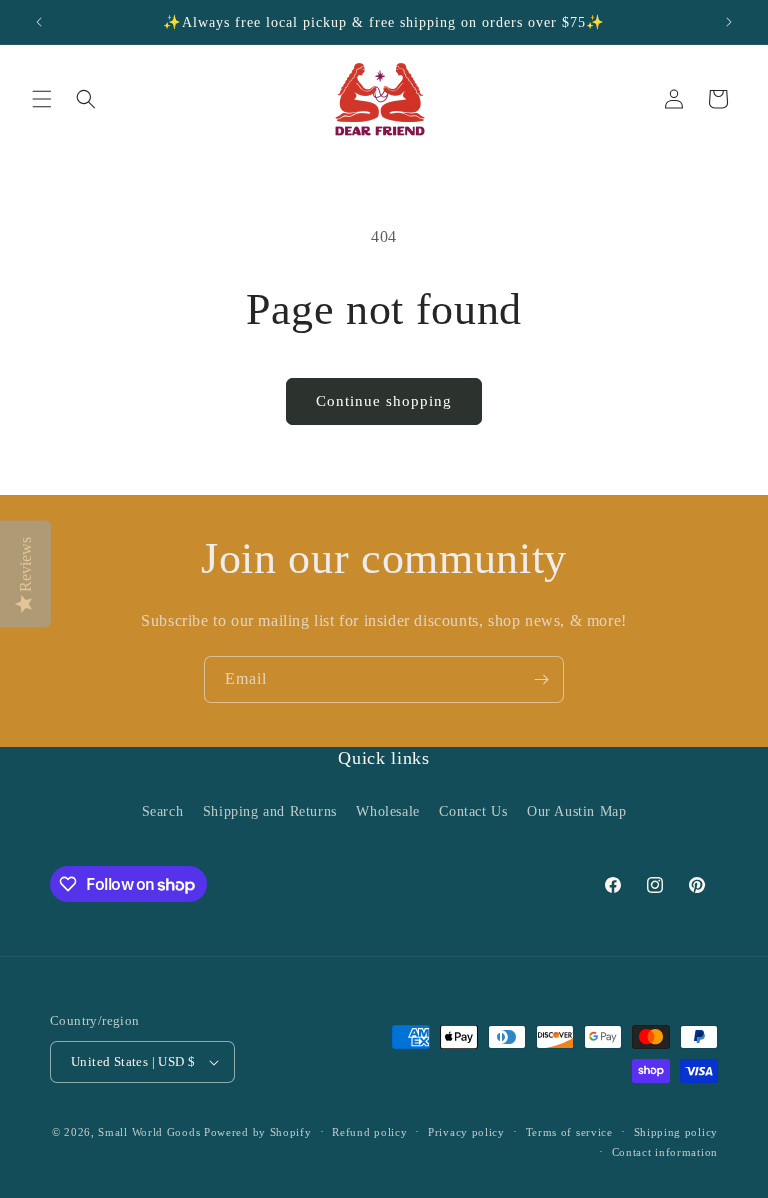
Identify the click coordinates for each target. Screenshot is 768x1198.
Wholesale (387, 811)
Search (163, 811)
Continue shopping (384, 401)
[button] (42, 99)
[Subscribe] (541, 679)
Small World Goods (149, 1132)
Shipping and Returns (270, 811)
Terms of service (569, 1132)
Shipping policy (676, 1132)
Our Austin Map (576, 811)
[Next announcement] (729, 22)
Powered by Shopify (258, 1132)
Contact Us (473, 811)
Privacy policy (466, 1132)
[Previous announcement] (39, 22)
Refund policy (369, 1132)
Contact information (665, 1152)
